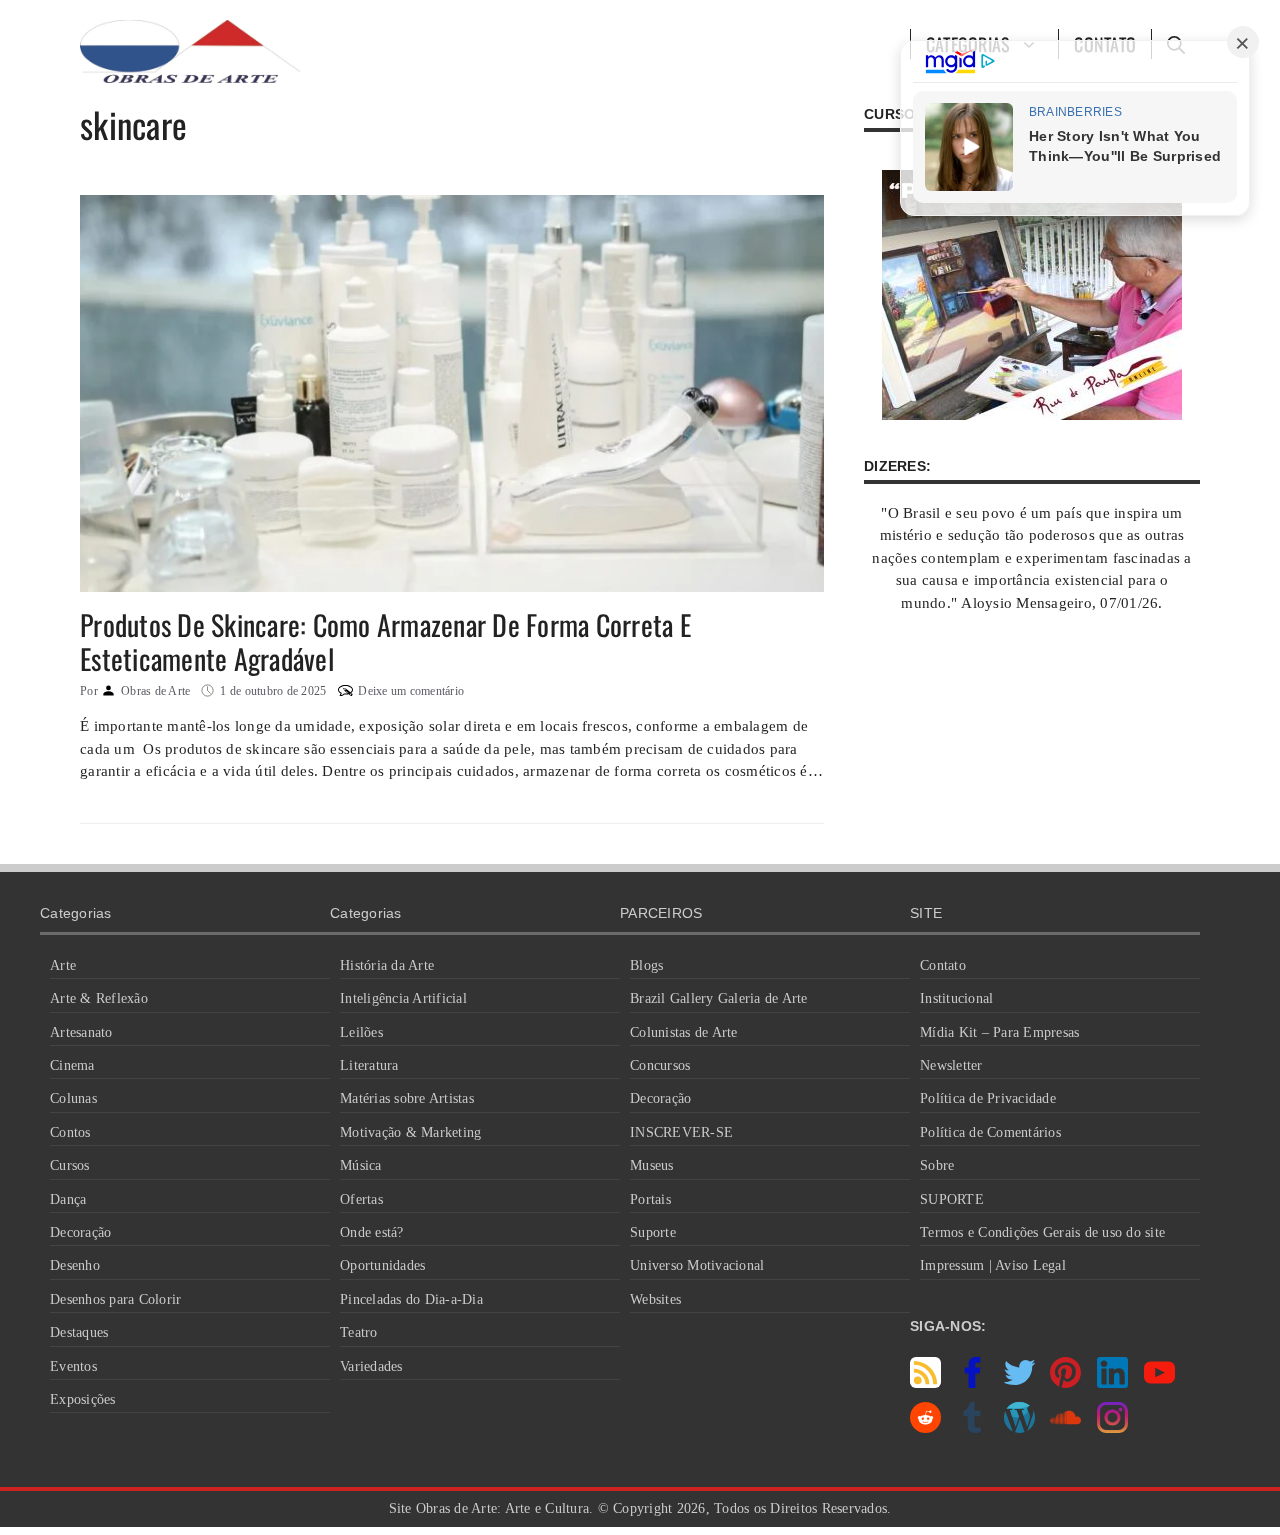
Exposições (83, 1399)
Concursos (660, 1065)
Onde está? (372, 1232)
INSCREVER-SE (681, 1132)
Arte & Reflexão (99, 998)
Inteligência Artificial (403, 998)
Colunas (73, 1098)
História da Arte (387, 965)
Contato (943, 965)
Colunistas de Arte (684, 1032)
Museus (652, 1165)
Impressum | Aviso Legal (993, 1265)
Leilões (361, 1032)
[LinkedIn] (1112, 1383)
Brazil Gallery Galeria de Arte (719, 998)
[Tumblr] (972, 1428)
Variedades (371, 1366)
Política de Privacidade (988, 1098)
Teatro (359, 1332)
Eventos (73, 1366)
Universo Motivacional (697, 1265)
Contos (70, 1132)
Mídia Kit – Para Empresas (999, 1032)
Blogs (646, 965)
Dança (68, 1199)
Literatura (369, 1065)
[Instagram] (1112, 1428)
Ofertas (361, 1199)
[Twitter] (1019, 1383)
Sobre (937, 1165)
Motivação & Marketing (410, 1132)
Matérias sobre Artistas (407, 1098)
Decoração (80, 1232)
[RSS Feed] (925, 1383)
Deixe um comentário (411, 691)
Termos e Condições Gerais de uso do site (1042, 1232)
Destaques (79, 1332)
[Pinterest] (1065, 1383)
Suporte (653, 1232)
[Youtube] (1159, 1383)
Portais (650, 1199)
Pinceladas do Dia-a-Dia (411, 1299)
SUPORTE (952, 1199)
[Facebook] (972, 1383)
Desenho (75, 1265)
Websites (655, 1299)
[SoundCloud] (1065, 1428)
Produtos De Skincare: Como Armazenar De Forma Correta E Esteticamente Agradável (385, 641)
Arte (63, 965)
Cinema (72, 1065)
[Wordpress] (1019, 1428)
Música (361, 1165)
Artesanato (81, 1032)
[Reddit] (925, 1428)
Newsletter (951, 1065)
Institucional (956, 998)
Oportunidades (382, 1265)
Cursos (70, 1165)
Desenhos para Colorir (115, 1299)
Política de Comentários (990, 1132)
